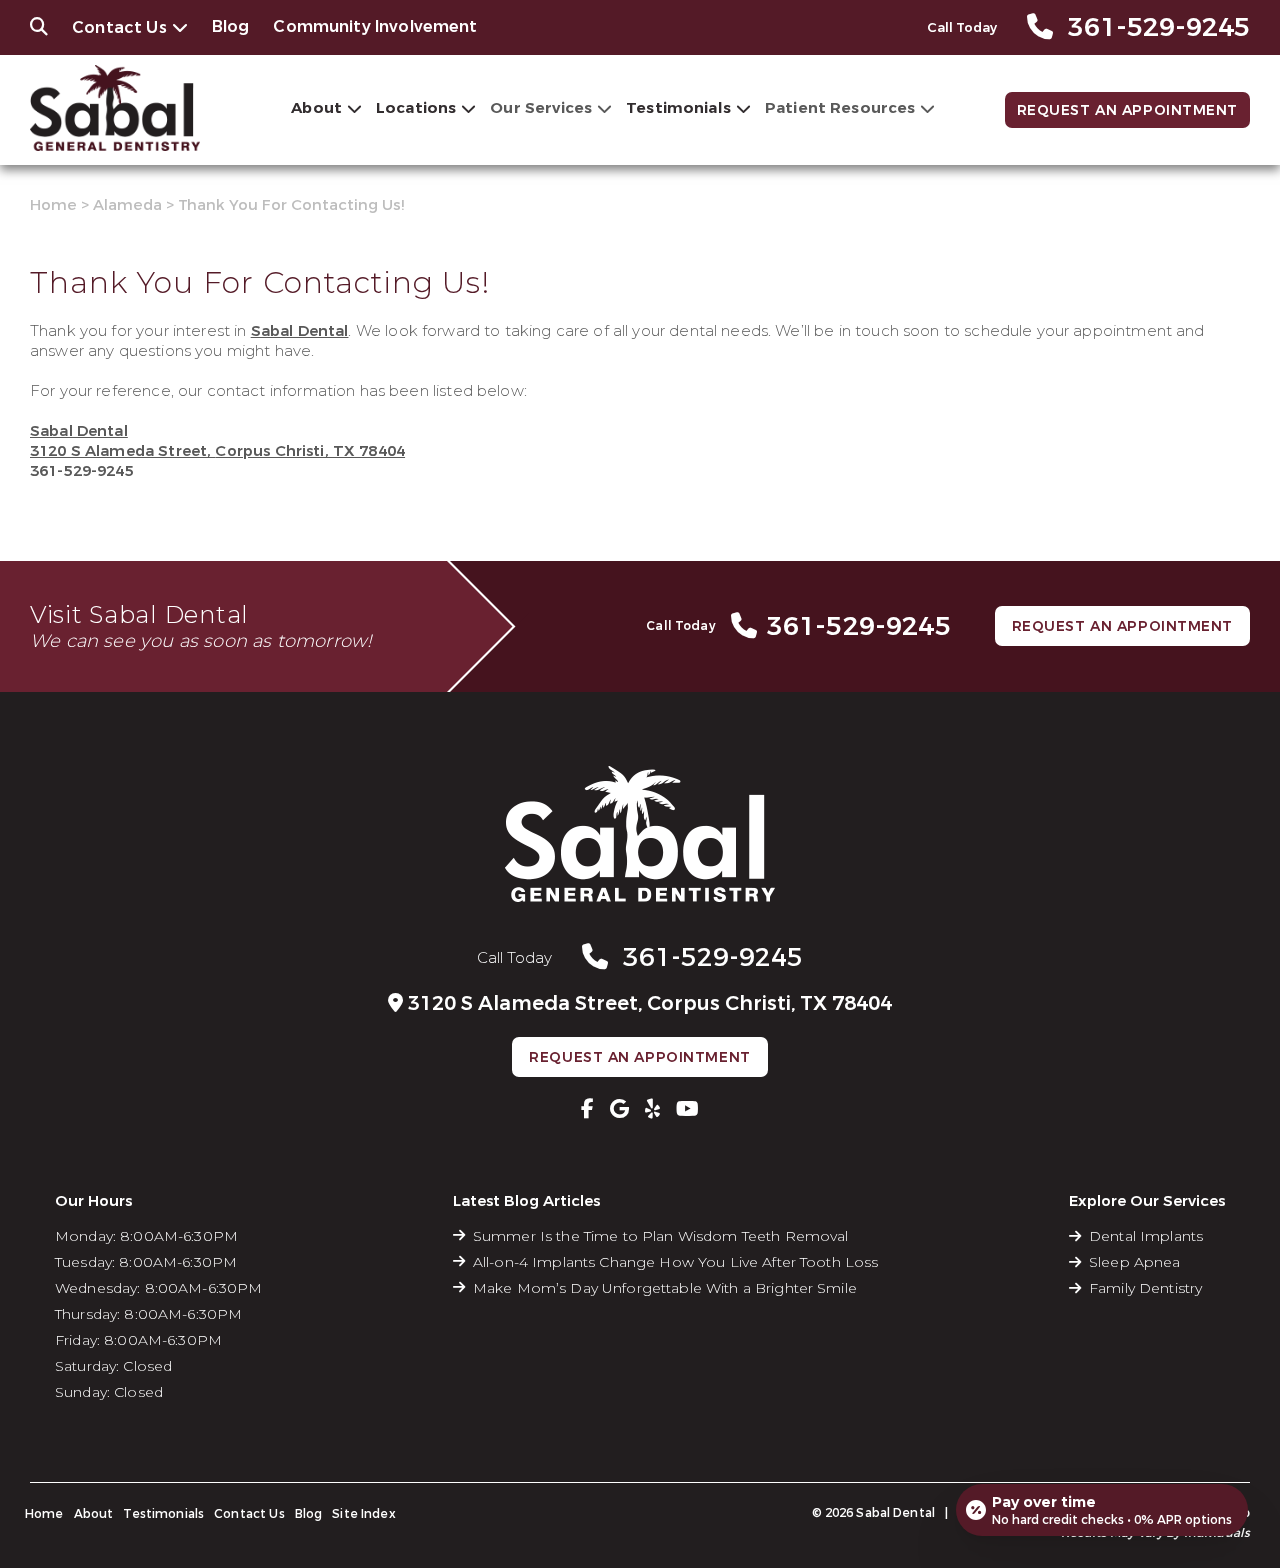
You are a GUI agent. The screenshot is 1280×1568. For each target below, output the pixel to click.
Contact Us (119, 27)
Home (53, 205)
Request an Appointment (1127, 110)
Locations (416, 108)
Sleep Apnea (1135, 1262)
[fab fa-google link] (619, 1109)
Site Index (364, 1514)
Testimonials (678, 108)
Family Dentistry (1145, 1288)
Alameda (127, 205)
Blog (231, 26)
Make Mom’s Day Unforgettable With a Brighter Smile (665, 1288)
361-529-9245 (82, 471)
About (316, 108)
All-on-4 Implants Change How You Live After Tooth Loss (676, 1262)
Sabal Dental (300, 331)
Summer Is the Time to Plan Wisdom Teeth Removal (661, 1236)
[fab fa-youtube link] (687, 1109)
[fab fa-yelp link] (652, 1109)
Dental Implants (1146, 1236)
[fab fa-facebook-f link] (587, 1109)
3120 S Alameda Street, (217, 451)
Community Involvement (375, 26)
